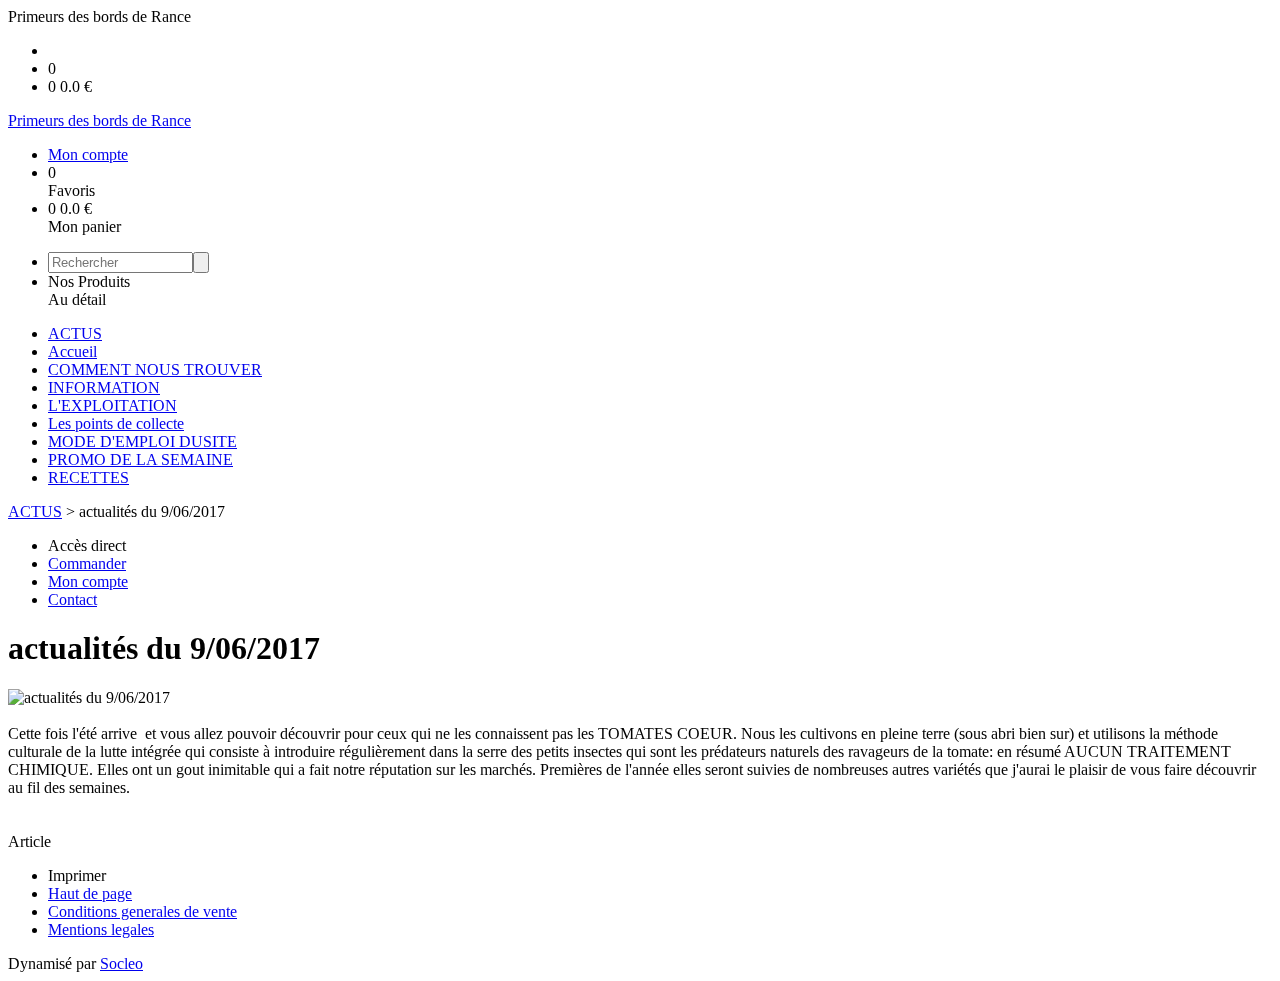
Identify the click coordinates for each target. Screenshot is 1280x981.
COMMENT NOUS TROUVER (155, 369)
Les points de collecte (116, 423)
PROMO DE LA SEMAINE (140, 459)
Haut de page (90, 893)
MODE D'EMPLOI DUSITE (142, 441)
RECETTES (88, 477)
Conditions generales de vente (142, 911)
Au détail (77, 299)
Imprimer (77, 875)
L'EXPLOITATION (112, 405)
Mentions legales (101, 929)
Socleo (121, 963)
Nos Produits (89, 281)
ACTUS (75, 333)
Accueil (72, 351)
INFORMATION (104, 387)
